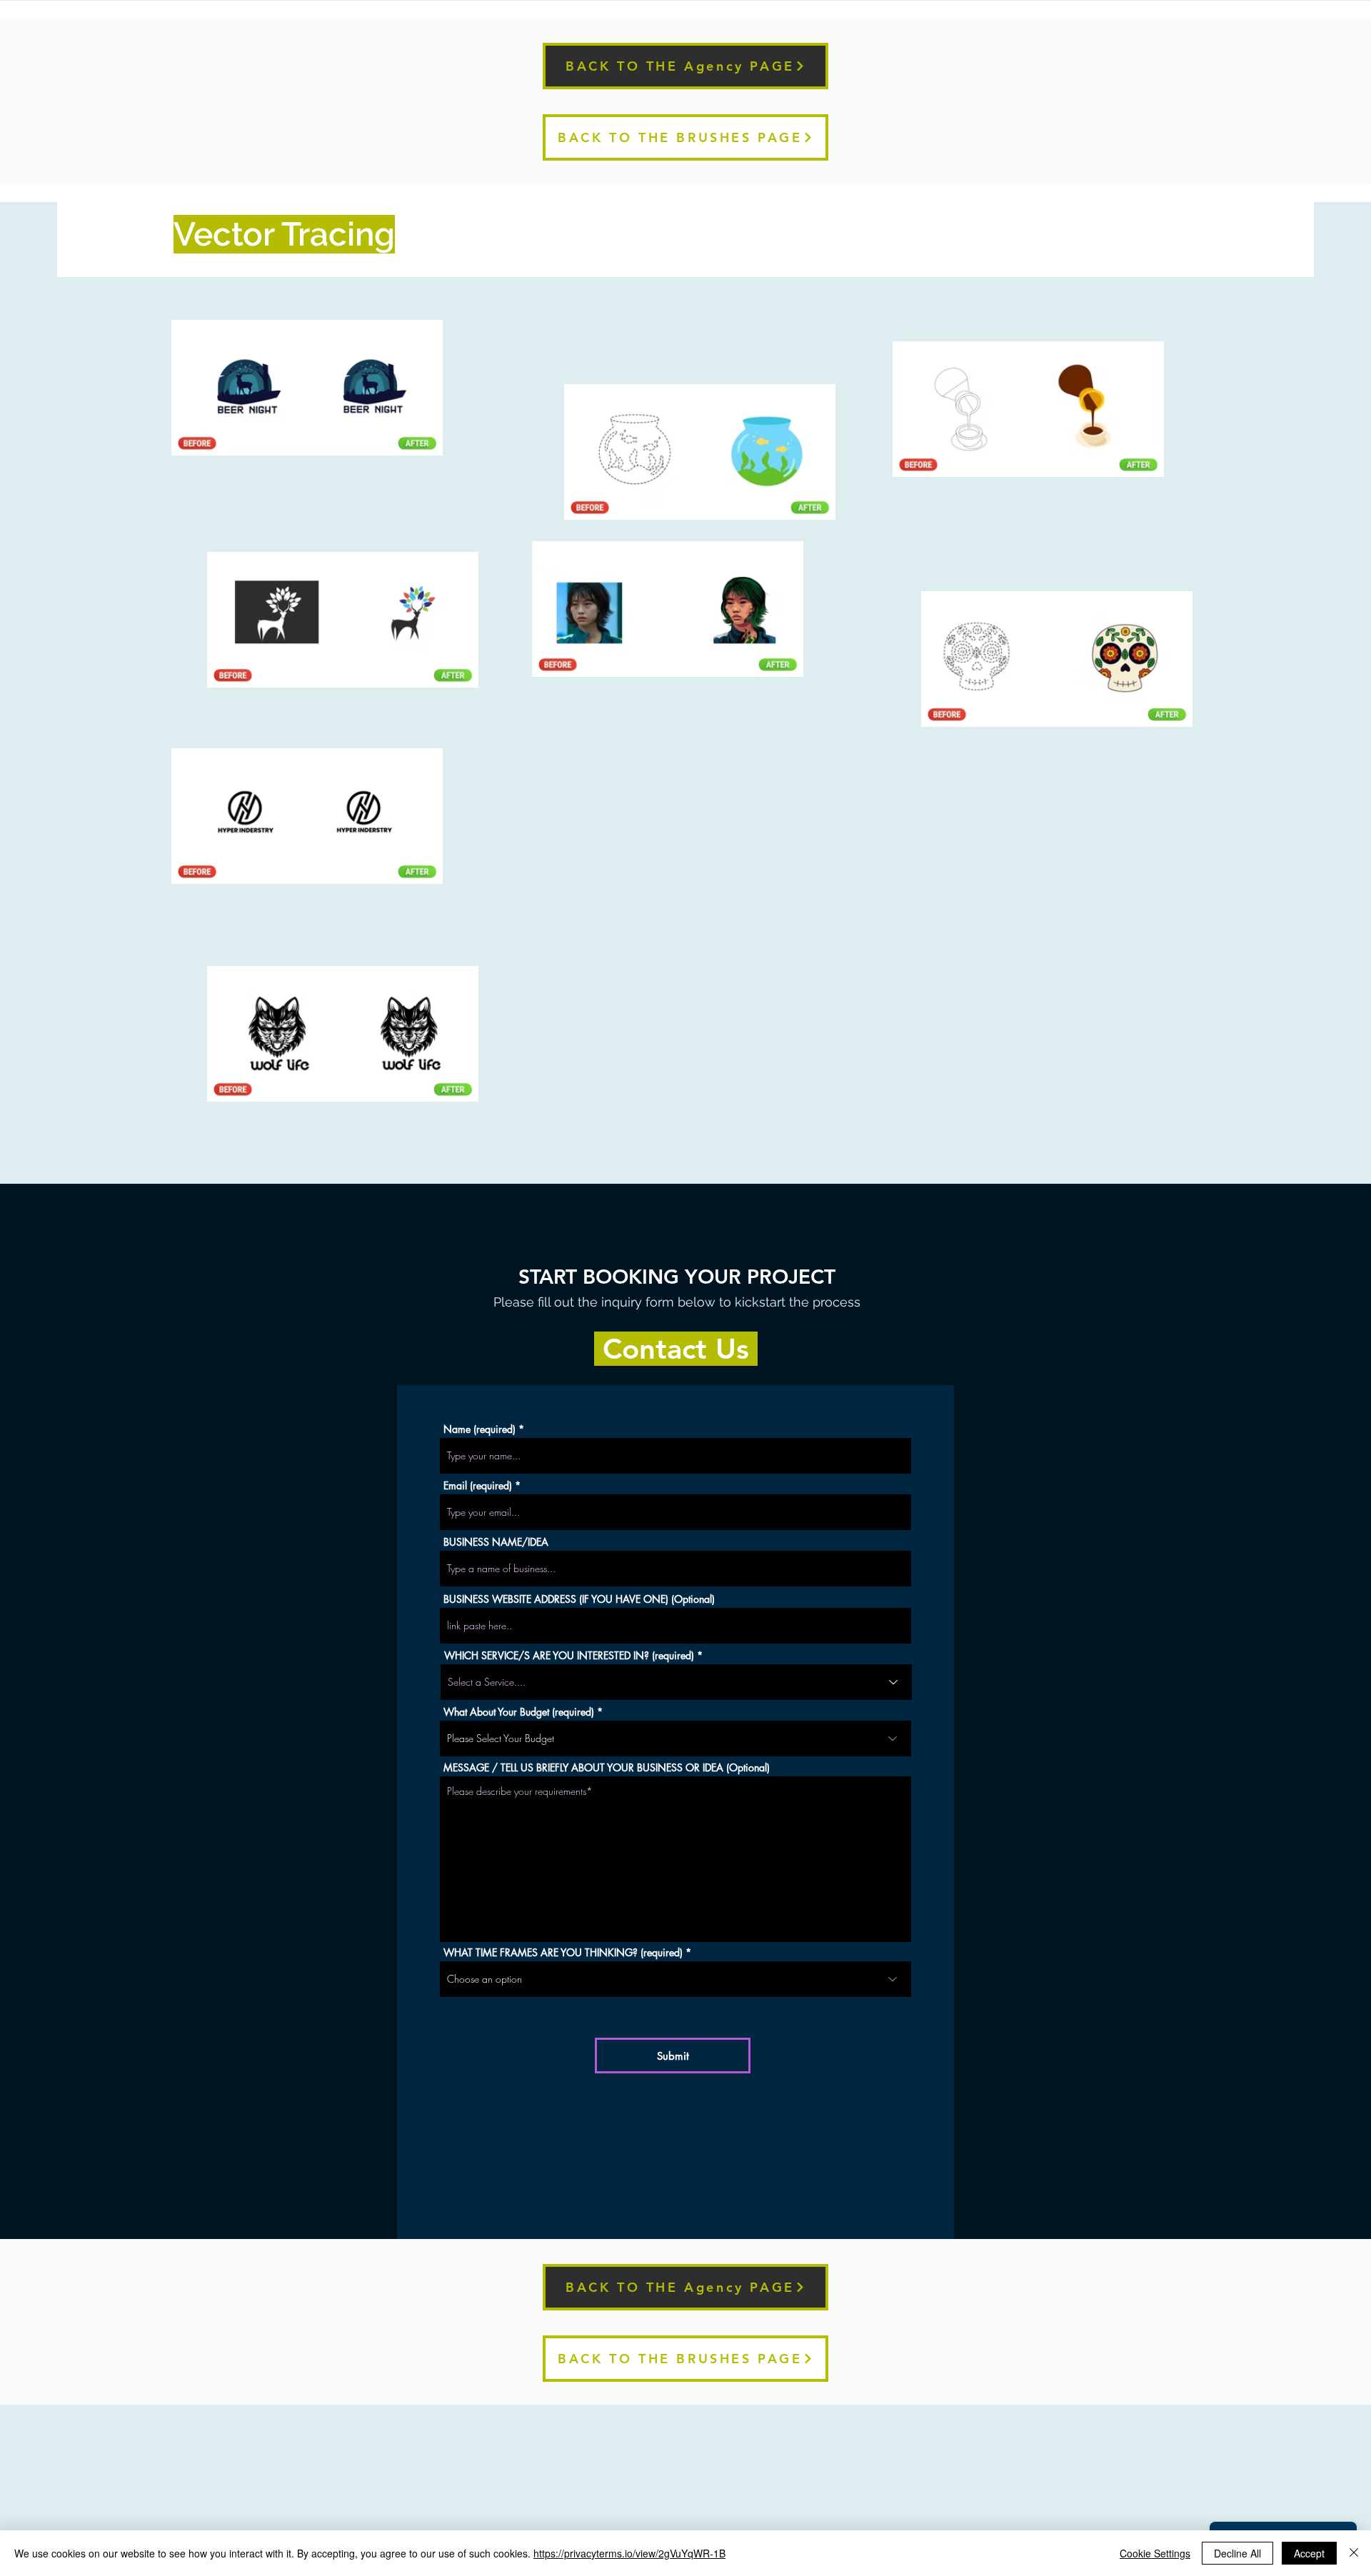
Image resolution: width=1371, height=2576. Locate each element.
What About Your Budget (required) (519, 1712)
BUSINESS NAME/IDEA (496, 1542)
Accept (1309, 2553)
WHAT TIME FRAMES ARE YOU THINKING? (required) (563, 1953)
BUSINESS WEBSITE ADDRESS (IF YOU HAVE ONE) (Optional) (579, 1599)
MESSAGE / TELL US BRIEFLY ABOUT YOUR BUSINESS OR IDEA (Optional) (607, 1768)
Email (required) (478, 1486)
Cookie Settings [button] (1155, 2553)
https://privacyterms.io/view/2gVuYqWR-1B (629, 2553)
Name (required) (479, 1429)
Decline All (1237, 2553)
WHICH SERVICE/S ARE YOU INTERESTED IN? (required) (569, 1656)
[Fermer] (1354, 2553)
